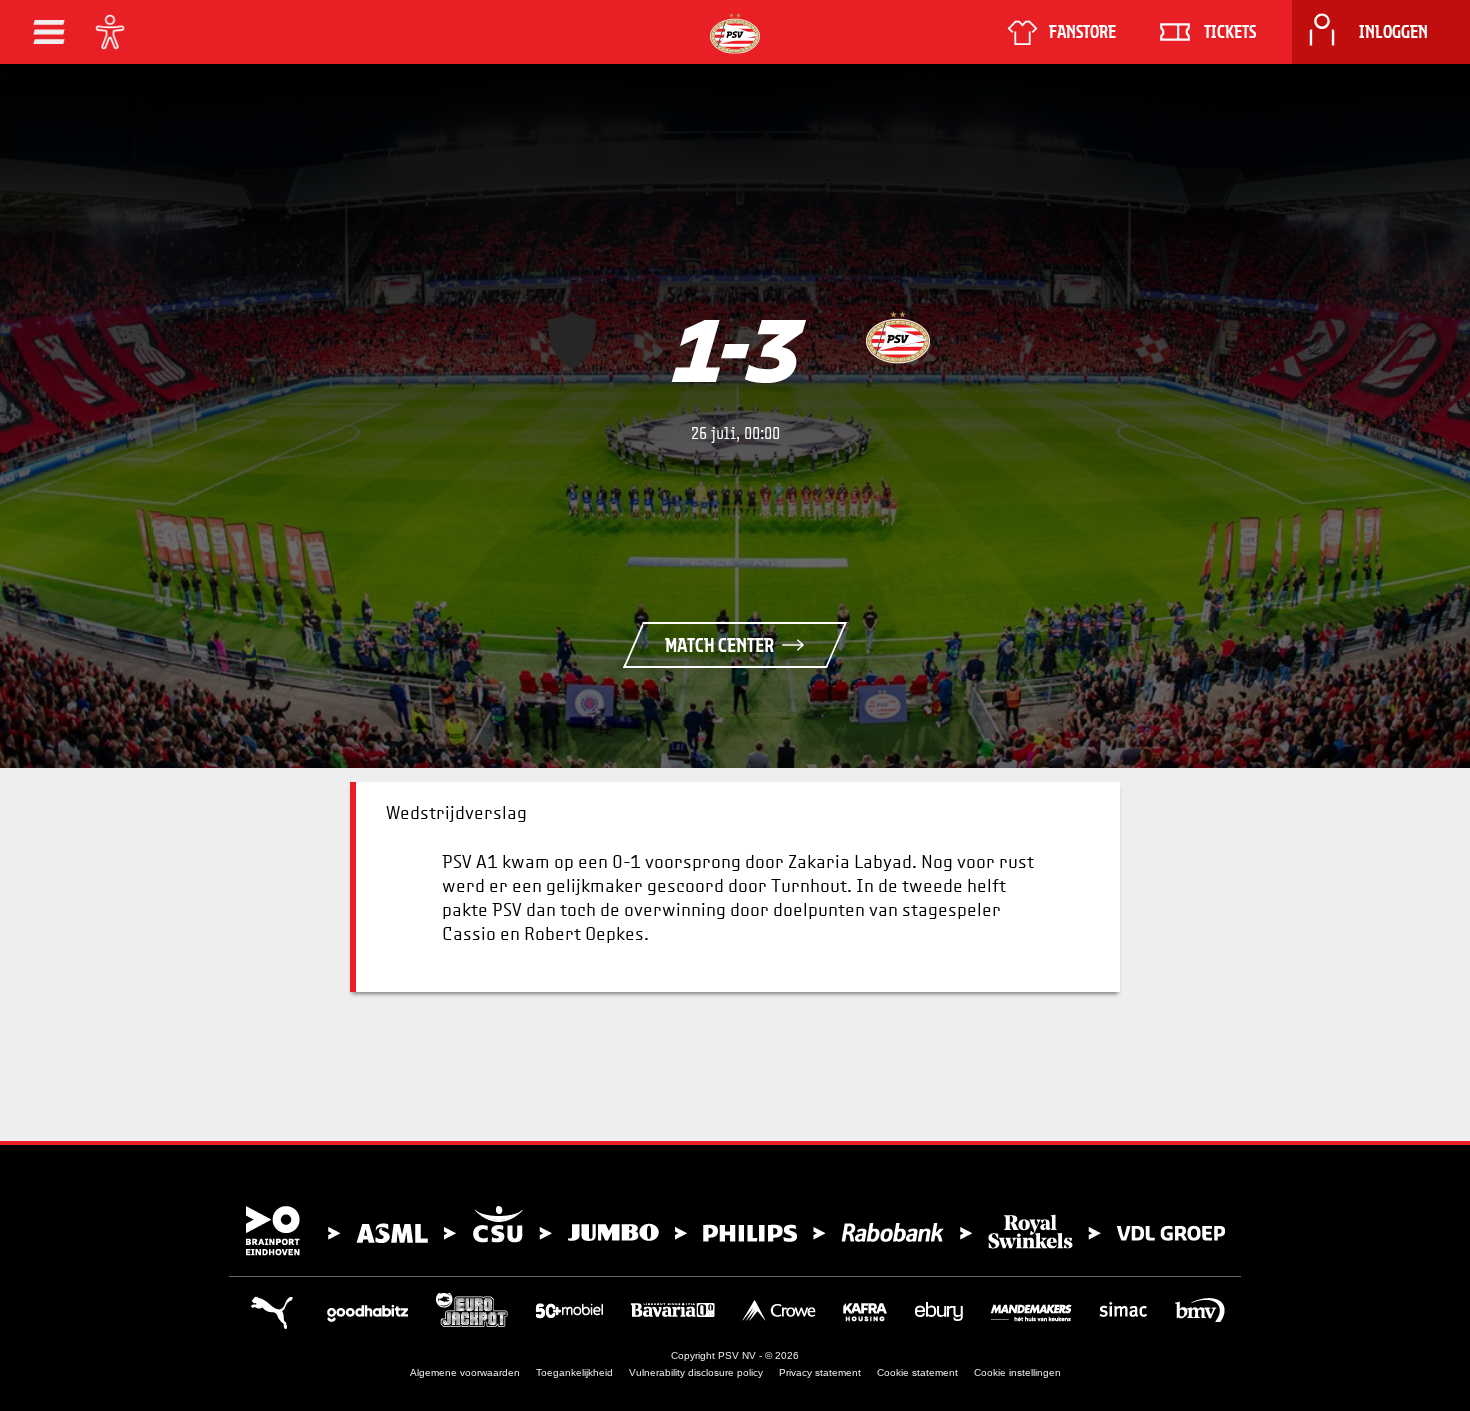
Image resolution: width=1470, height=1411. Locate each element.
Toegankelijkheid (574, 1372)
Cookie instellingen (1017, 1372)
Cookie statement (917, 1372)
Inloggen (1393, 32)
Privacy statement (820, 1372)
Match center (719, 645)
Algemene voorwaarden (465, 1372)
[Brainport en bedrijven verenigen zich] (735, 1231)
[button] (49, 32)
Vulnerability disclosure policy (696, 1372)
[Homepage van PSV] (735, 33)
